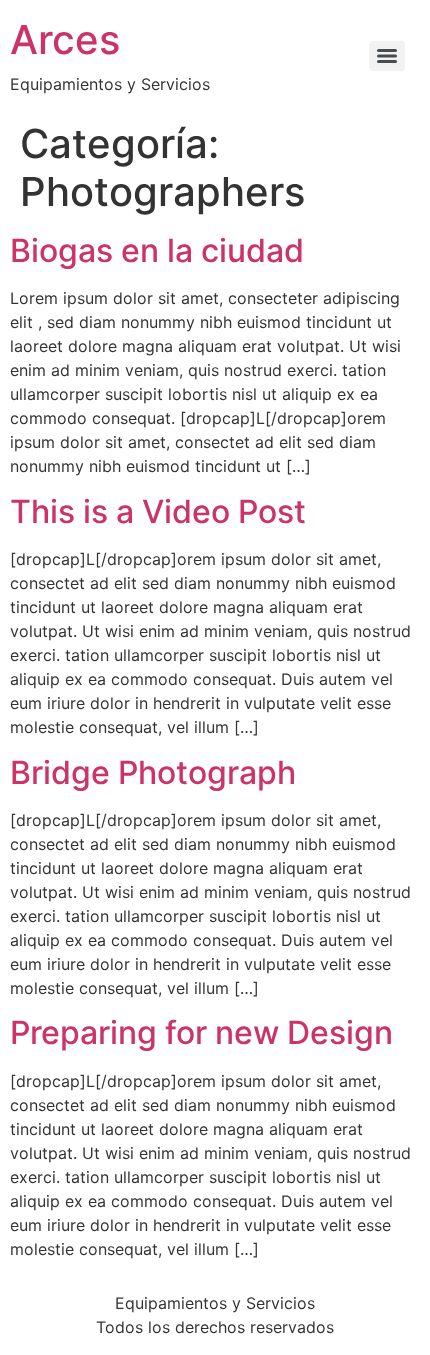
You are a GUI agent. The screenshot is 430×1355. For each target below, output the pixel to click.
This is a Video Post (158, 511)
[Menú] (387, 56)
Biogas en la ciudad (157, 250)
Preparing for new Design (201, 1032)
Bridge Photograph (153, 772)
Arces (65, 39)
